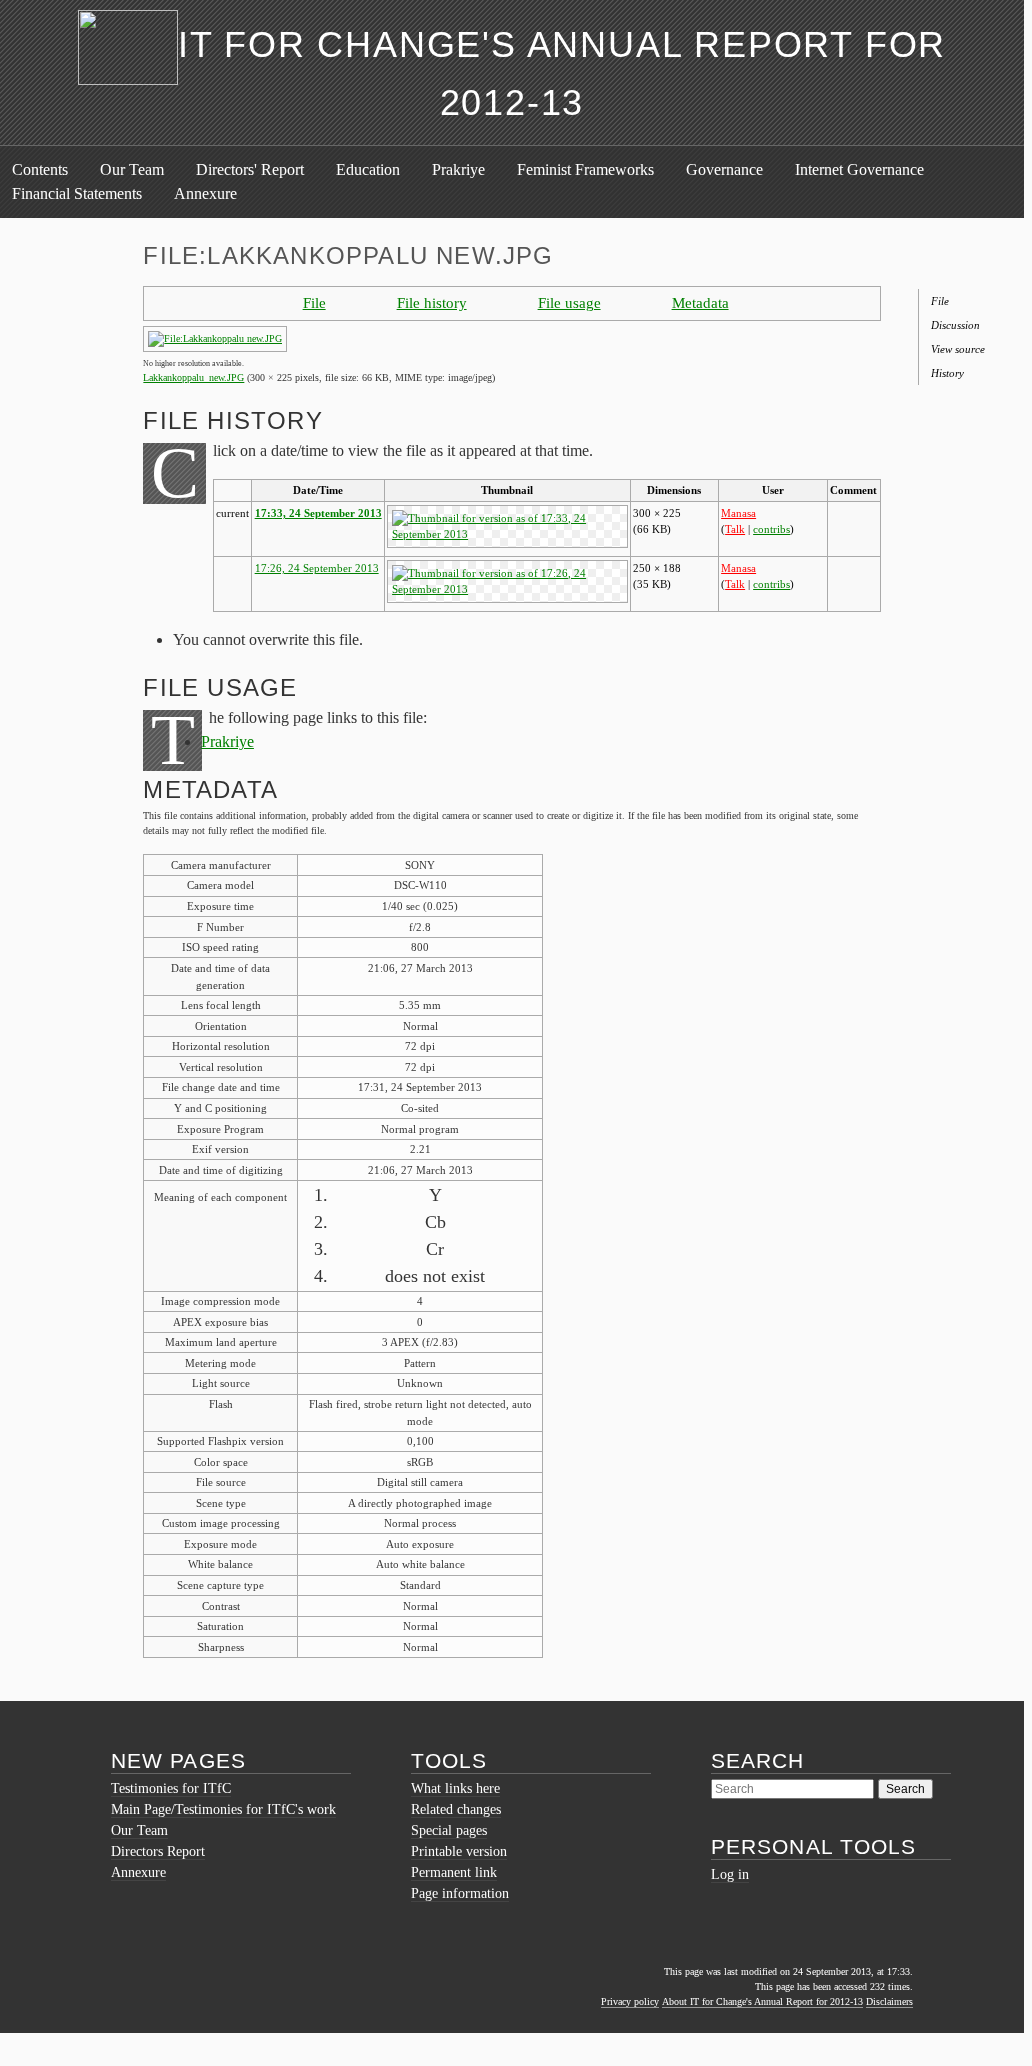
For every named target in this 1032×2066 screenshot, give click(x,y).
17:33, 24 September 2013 (318, 513)
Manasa (738, 513)
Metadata (700, 302)
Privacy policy (630, 2001)
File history (432, 302)
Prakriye (458, 169)
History (947, 373)
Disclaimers (889, 2001)
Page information (460, 1893)
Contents (40, 169)
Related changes (456, 1809)
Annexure (205, 193)
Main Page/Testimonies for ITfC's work (223, 1809)
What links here (455, 1788)
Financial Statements (77, 193)
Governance (724, 169)
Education (368, 169)
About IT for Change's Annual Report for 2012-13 (762, 2001)
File (314, 302)
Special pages (449, 1830)
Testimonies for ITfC (171, 1788)
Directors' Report (250, 169)
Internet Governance (859, 169)
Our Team (132, 169)
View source (958, 349)
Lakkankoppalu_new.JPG (193, 377)
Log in (730, 1874)
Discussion (955, 325)
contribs (771, 529)
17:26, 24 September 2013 (317, 568)
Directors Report (158, 1851)
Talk (735, 529)
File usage (569, 302)
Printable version (459, 1851)
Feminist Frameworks (585, 169)
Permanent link (454, 1872)
